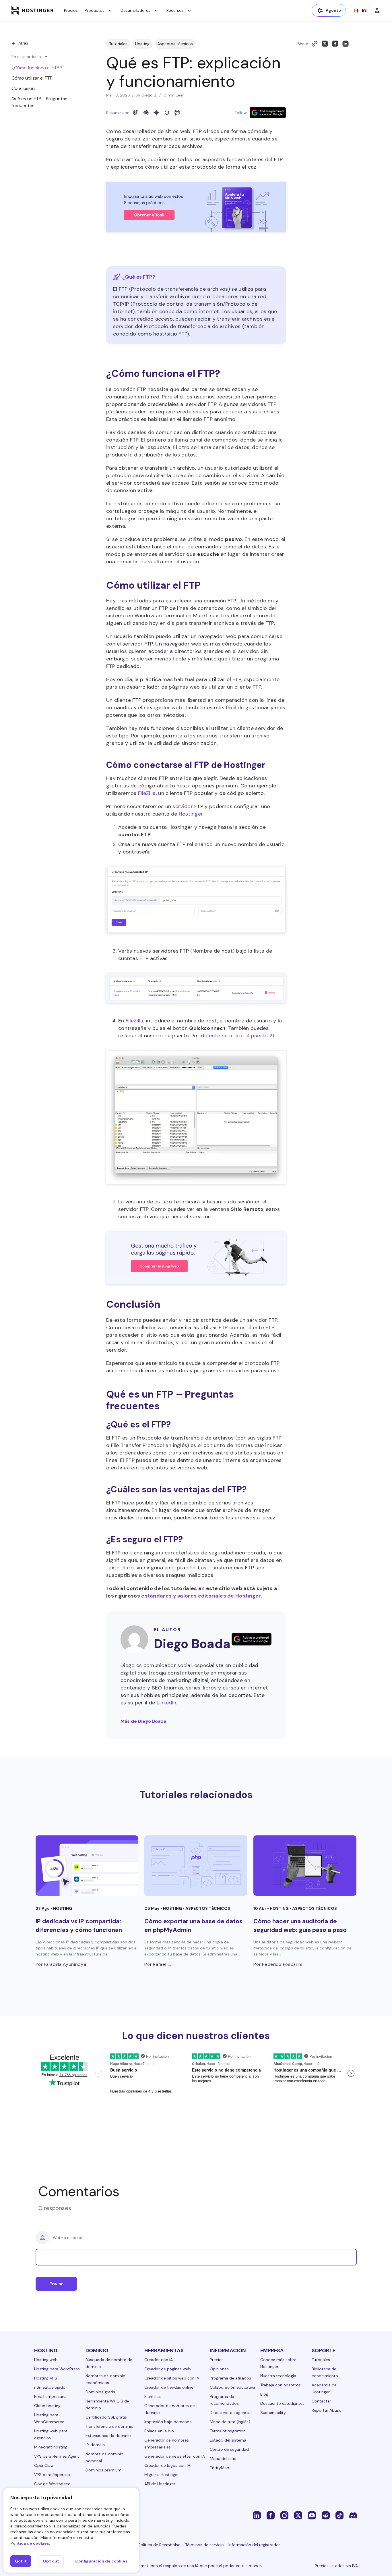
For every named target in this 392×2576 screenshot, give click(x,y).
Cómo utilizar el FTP (32, 78)
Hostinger (191, 814)
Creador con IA (159, 2360)
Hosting (142, 44)
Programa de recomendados (224, 2400)
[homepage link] (33, 10)
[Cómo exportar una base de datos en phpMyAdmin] (196, 1866)
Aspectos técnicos (175, 44)
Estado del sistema (228, 2440)
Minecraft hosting (51, 2447)
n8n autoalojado (50, 2387)
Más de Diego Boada (143, 1721)
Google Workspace (52, 2484)
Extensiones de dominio (108, 2436)
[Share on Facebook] (335, 44)
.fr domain (95, 2445)
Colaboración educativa (232, 2387)
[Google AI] (156, 113)
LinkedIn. (167, 1703)
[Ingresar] (377, 10)
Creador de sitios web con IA (172, 2378)
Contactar (321, 2401)
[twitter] (298, 2515)
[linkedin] (257, 2515)
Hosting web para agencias (51, 2434)
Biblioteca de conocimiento (325, 2372)
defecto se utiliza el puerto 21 (237, 1036)
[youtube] (312, 2515)
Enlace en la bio (159, 2431)
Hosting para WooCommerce (49, 2418)
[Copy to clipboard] (315, 44)
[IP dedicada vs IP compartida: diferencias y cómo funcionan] (87, 1866)
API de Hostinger (160, 2484)
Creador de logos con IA (167, 2465)
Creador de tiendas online (169, 2387)
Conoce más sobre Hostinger (278, 2363)
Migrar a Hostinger (162, 2475)
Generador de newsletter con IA (175, 2456)
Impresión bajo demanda (168, 2422)
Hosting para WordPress (57, 2369)
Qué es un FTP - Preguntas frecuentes (39, 102)
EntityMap (220, 2468)
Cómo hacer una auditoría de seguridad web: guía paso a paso (300, 1925)
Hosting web (46, 2360)
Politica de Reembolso (159, 2545)
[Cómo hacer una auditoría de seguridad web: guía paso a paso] (305, 1866)
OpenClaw (44, 2465)
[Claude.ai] (146, 113)
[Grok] (167, 113)
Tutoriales (118, 44)
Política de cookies (30, 2543)
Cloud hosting (47, 2406)
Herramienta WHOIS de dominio (107, 2404)
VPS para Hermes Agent (57, 2456)
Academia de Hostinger (324, 2388)
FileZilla (147, 793)
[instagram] (284, 2515)
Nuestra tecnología (278, 2376)
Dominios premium (103, 2470)
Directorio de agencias (231, 2413)
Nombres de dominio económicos (105, 2379)
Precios (71, 10)
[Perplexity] (177, 113)
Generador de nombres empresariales (167, 2444)
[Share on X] (325, 44)
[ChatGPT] (136, 113)
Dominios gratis (100, 2392)
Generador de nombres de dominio (170, 2409)
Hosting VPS (46, 2378)
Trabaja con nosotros (281, 2385)
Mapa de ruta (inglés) (230, 2422)
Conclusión (23, 88)
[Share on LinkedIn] (346, 44)
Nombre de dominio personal (104, 2457)
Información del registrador (254, 2545)
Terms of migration (228, 2431)
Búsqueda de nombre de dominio (109, 2363)
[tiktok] (339, 2515)
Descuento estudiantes (282, 2403)
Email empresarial (51, 2396)
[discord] (353, 2515)
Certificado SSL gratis (106, 2417)
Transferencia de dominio (109, 2426)
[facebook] (271, 2515)
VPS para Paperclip (52, 2475)
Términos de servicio (204, 2545)
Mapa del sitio (223, 2459)
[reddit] (326, 2515)
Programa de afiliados (230, 2378)
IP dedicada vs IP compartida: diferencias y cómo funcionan (79, 1925)
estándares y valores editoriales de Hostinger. (202, 1596)
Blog (264, 2394)
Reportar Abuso (327, 2410)
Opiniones (219, 2369)
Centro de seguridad (229, 2449)
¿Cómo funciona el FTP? (37, 68)
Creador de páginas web (168, 2369)
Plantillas (153, 2396)
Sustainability (273, 2413)
